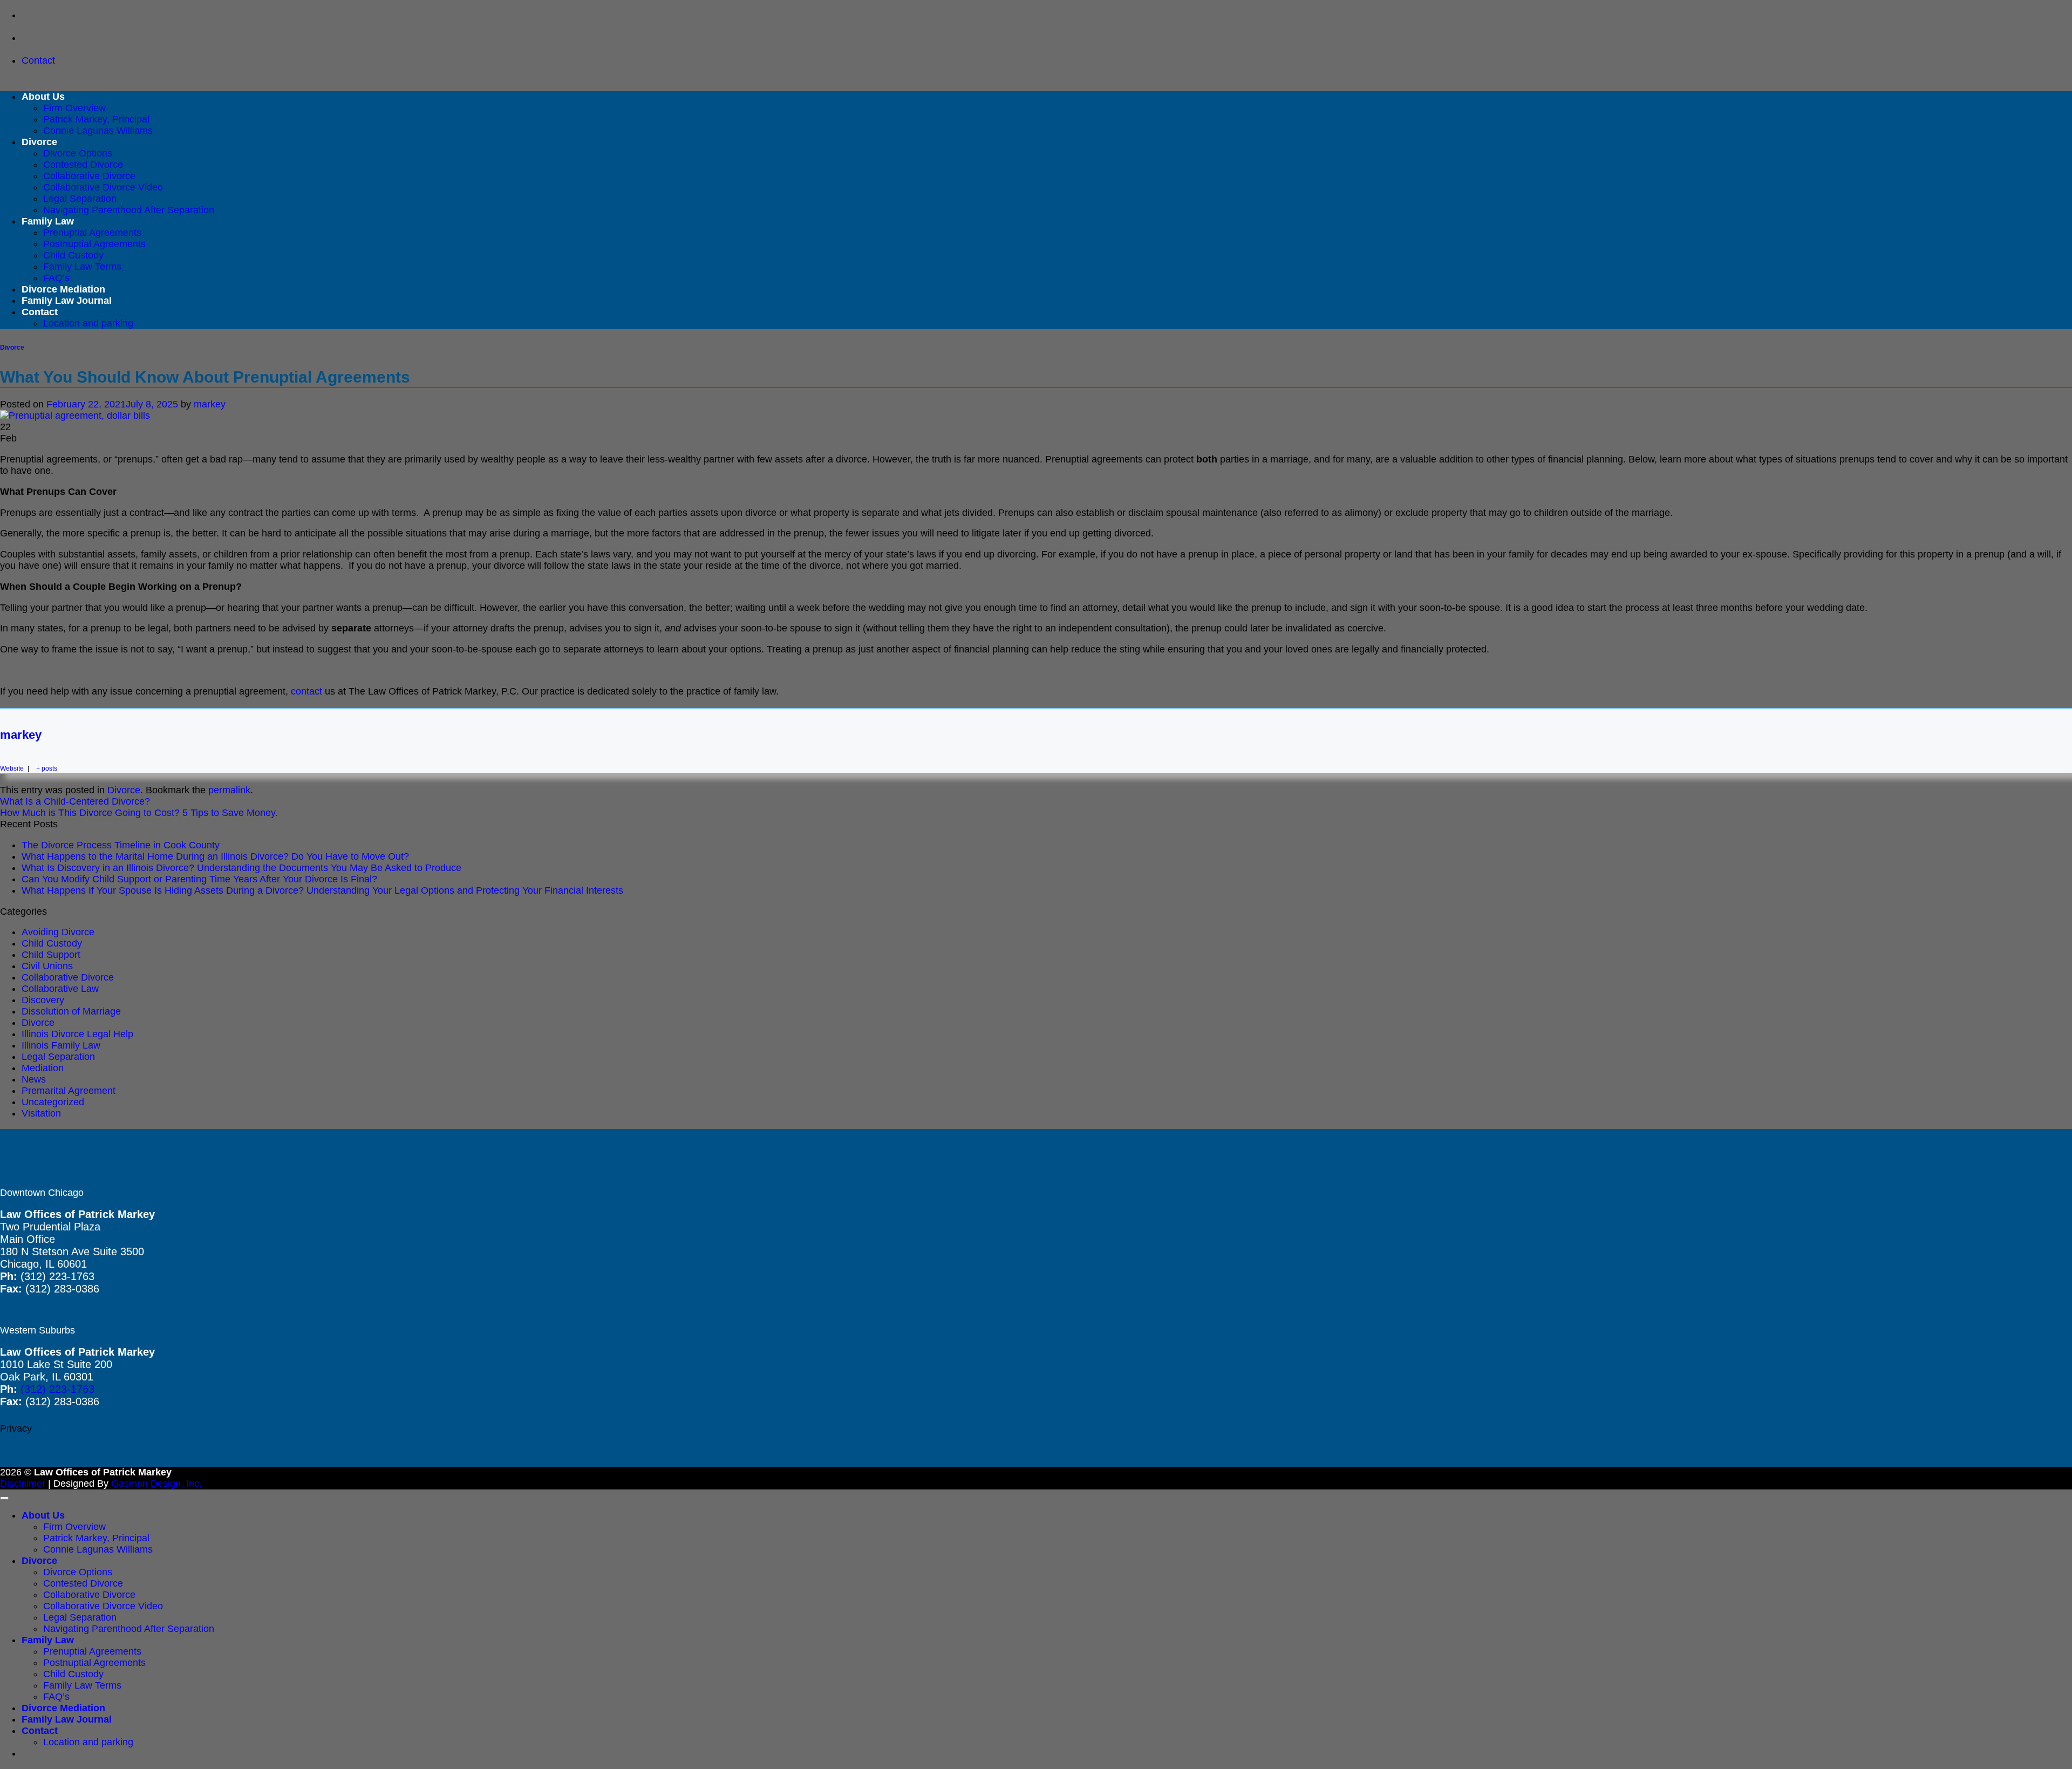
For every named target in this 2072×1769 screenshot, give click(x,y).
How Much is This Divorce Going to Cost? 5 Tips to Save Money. (139, 813)
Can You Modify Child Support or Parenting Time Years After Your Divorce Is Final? (199, 879)
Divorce (39, 142)
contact (306, 691)
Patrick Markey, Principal (96, 119)
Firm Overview (74, 108)
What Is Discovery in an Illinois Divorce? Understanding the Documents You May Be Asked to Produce (241, 868)
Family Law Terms (82, 267)
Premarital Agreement (69, 1091)
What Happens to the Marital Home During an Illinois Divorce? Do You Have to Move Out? (215, 856)
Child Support (51, 955)
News (34, 1079)
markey (210, 404)
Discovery (43, 1000)
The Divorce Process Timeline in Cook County (121, 845)
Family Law (48, 221)
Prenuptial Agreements (92, 233)
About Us (43, 97)
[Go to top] (4, 1498)
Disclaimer (23, 1484)
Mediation (43, 1068)
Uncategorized (53, 1102)
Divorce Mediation (63, 289)
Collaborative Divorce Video (103, 187)
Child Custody (73, 255)
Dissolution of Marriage (71, 1011)
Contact (40, 312)
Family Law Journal (67, 301)
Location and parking (88, 323)
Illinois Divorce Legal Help (77, 1034)
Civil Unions (47, 966)
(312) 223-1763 (57, 1389)
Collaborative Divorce (89, 176)
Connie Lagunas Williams (98, 131)
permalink (229, 790)
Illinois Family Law (61, 1045)
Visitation (41, 1113)
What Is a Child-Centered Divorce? (75, 801)
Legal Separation (80, 199)
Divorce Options (78, 153)
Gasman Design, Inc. (156, 1484)
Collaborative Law (60, 989)
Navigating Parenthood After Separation (129, 210)
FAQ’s (56, 278)
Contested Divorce (83, 165)
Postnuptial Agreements (94, 244)
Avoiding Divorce (58, 932)
